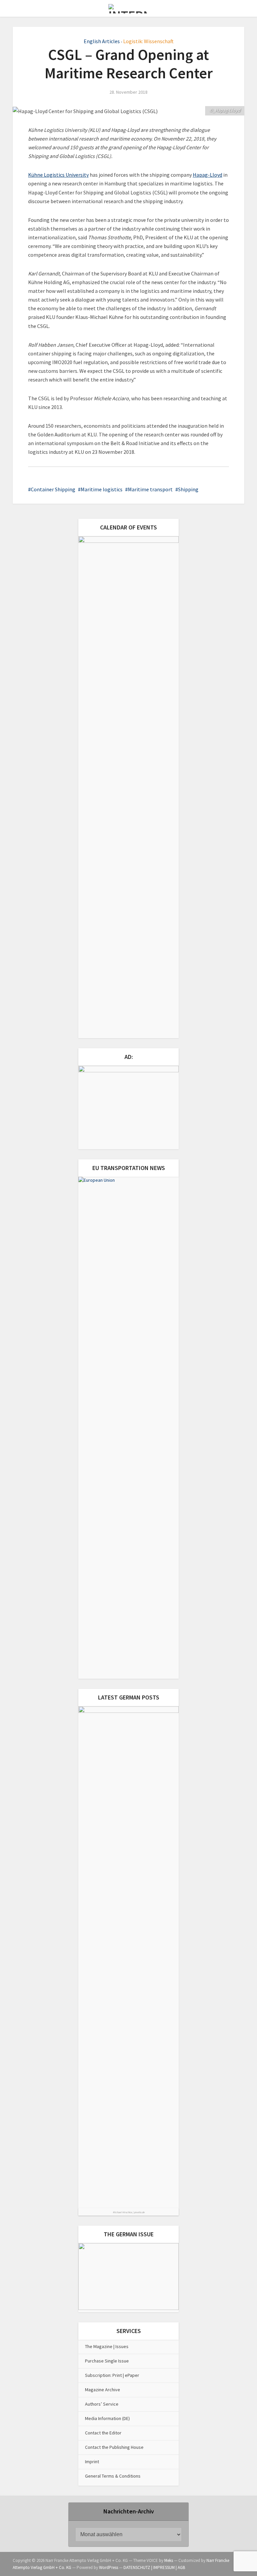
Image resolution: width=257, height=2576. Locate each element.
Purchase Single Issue (107, 2361)
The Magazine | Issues (107, 2346)
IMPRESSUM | (165, 2567)
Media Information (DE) (107, 2418)
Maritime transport (150, 489)
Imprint (92, 2462)
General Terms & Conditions (113, 2476)
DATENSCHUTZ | (138, 2567)
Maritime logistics (102, 489)
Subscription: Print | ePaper (112, 2375)
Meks (169, 2560)
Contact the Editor (103, 2433)
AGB (181, 2567)
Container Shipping (53, 489)
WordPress (109, 2567)
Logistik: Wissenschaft (148, 41)
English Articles (102, 41)
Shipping (188, 489)
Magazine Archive (103, 2390)
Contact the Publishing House (114, 2447)
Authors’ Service (102, 2404)
